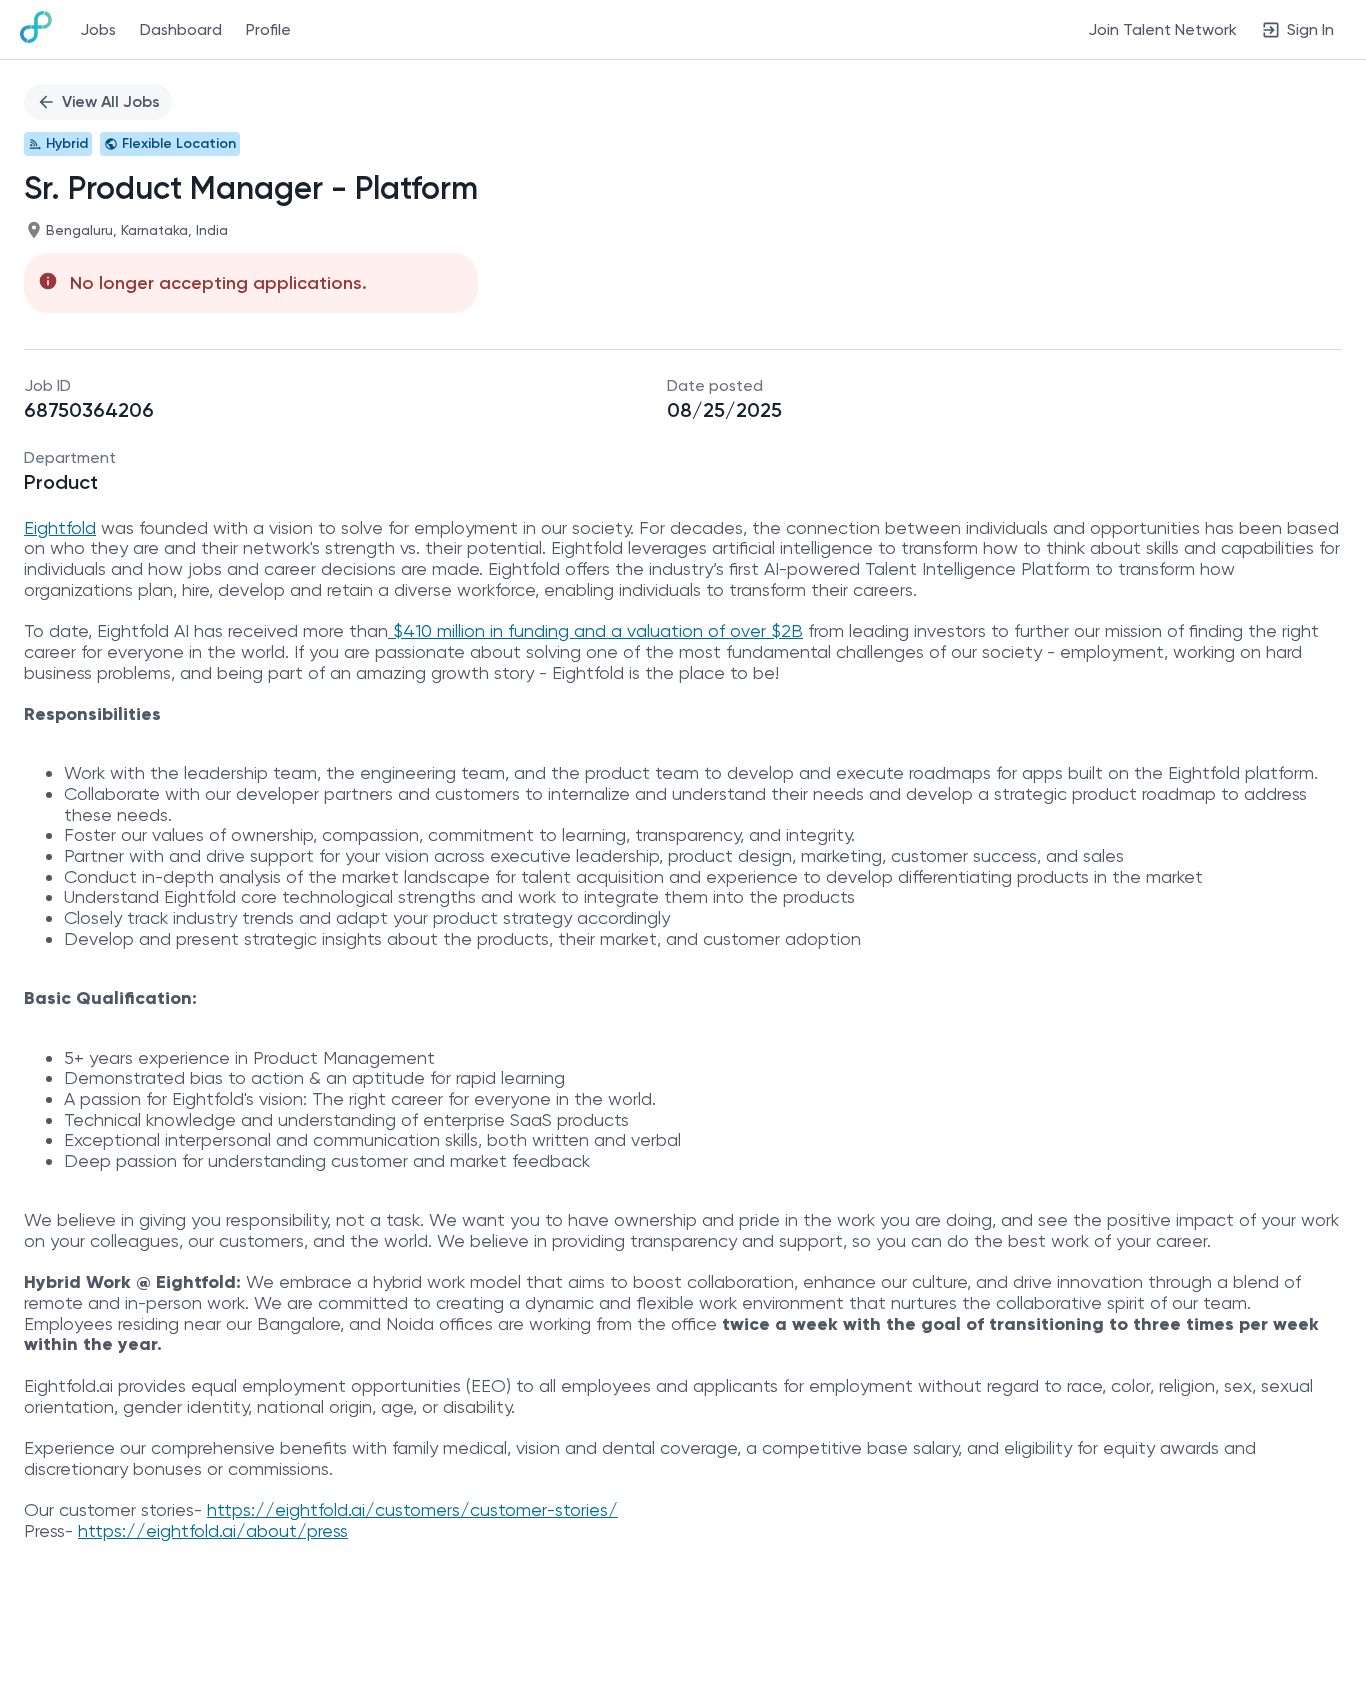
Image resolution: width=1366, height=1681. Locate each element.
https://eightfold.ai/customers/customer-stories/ (412, 1509)
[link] (36, 29)
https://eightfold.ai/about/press (213, 1530)
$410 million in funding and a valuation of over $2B (595, 630)
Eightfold (60, 527)
